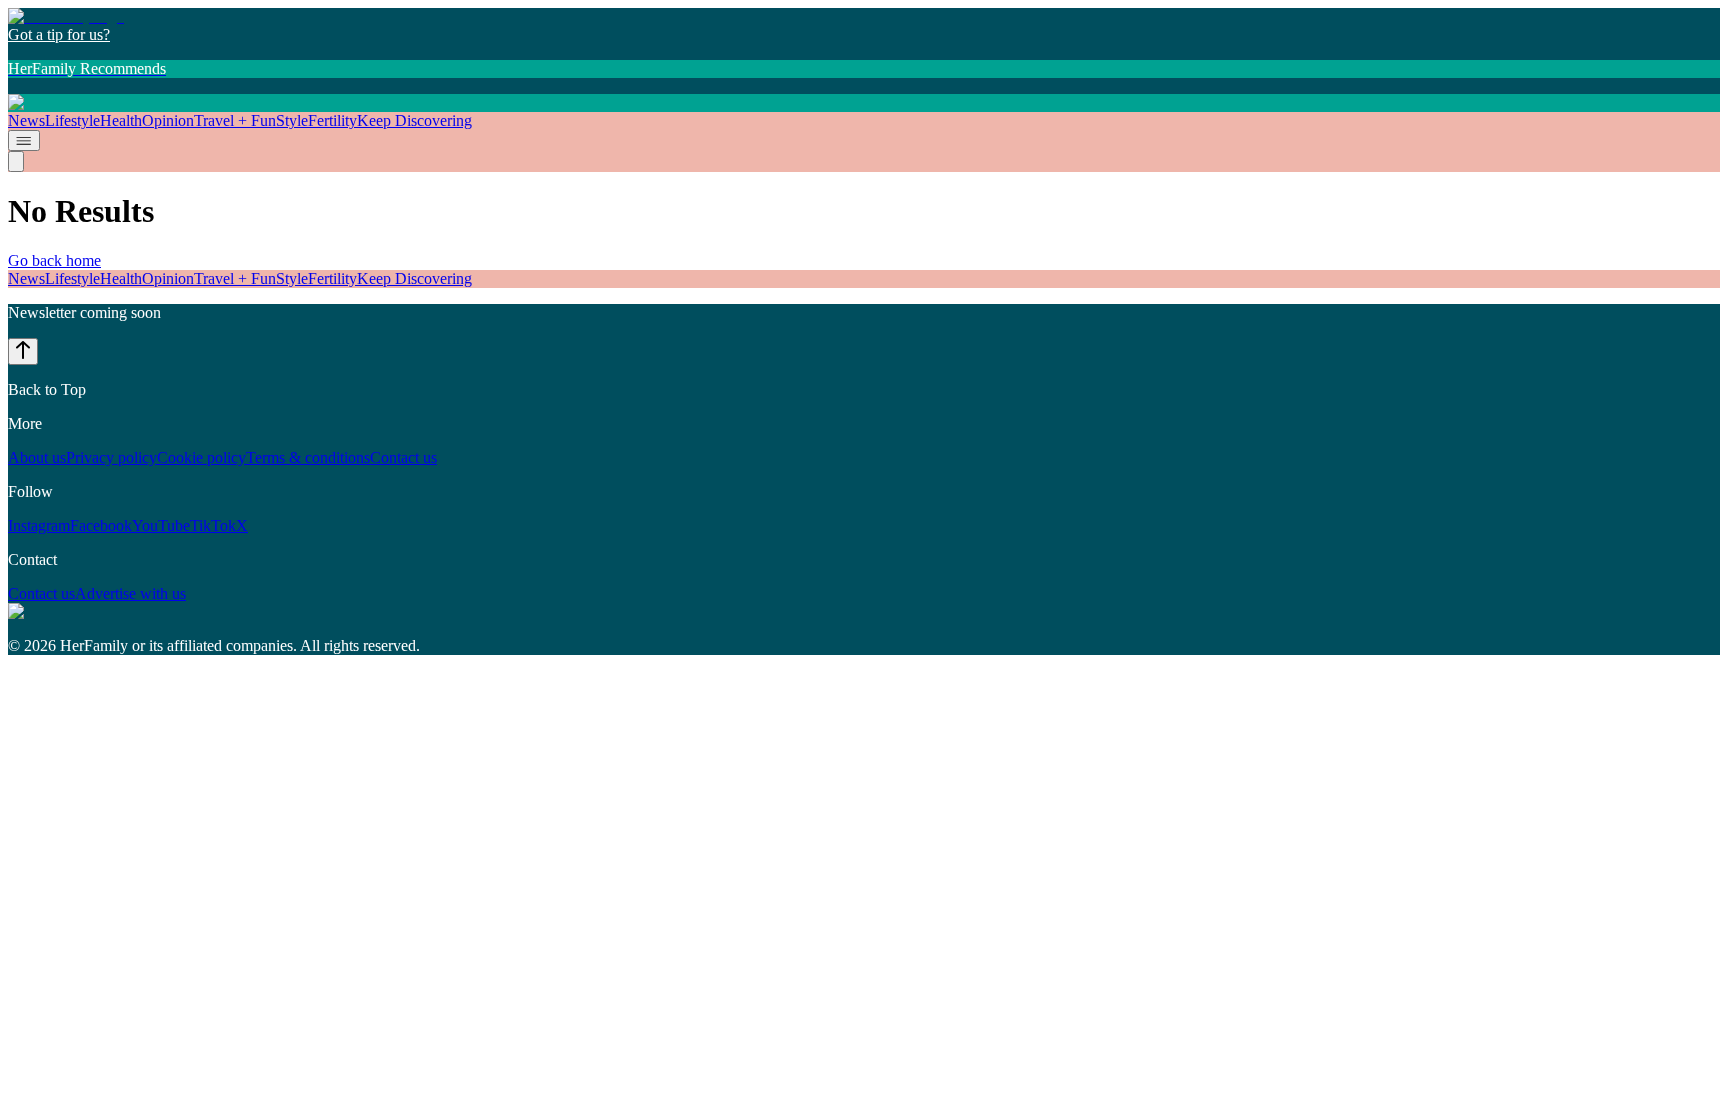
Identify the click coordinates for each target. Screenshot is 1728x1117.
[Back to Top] (23, 351)
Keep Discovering (414, 120)
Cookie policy (201, 457)
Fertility (332, 120)
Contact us (403, 457)
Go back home (54, 260)
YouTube (161, 525)
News (26, 120)
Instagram (39, 525)
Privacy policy (111, 457)
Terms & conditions (308, 457)
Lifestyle (72, 120)
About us (37, 457)
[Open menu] (24, 140)
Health (121, 120)
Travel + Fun (235, 120)
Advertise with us (130, 593)
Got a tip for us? (59, 34)
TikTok (213, 525)
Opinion (168, 120)
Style (292, 120)
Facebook (101, 525)
